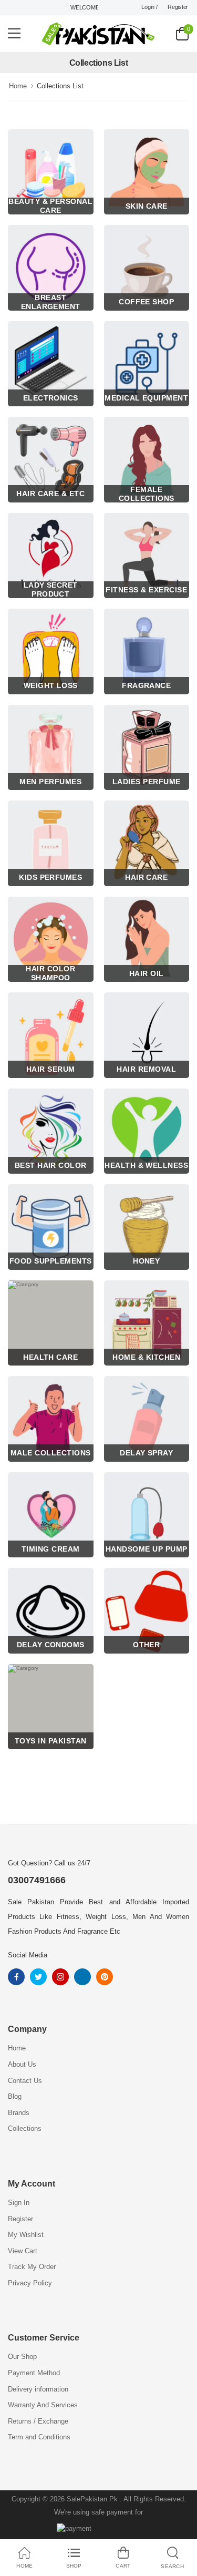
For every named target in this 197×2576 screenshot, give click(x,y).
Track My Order (32, 2267)
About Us (22, 2064)
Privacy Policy (30, 2283)
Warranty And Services (43, 2405)
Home (18, 86)
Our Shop (22, 2357)
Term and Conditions (39, 2437)
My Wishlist (26, 2235)
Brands (19, 2113)
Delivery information (38, 2389)
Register (178, 7)
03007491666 (37, 1880)
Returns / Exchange (38, 2421)
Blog (15, 2096)
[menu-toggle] (14, 34)
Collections (25, 2128)
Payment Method (34, 2373)
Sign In (19, 2203)
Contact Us (25, 2081)
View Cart (23, 2251)
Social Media (28, 1955)
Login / (149, 7)
